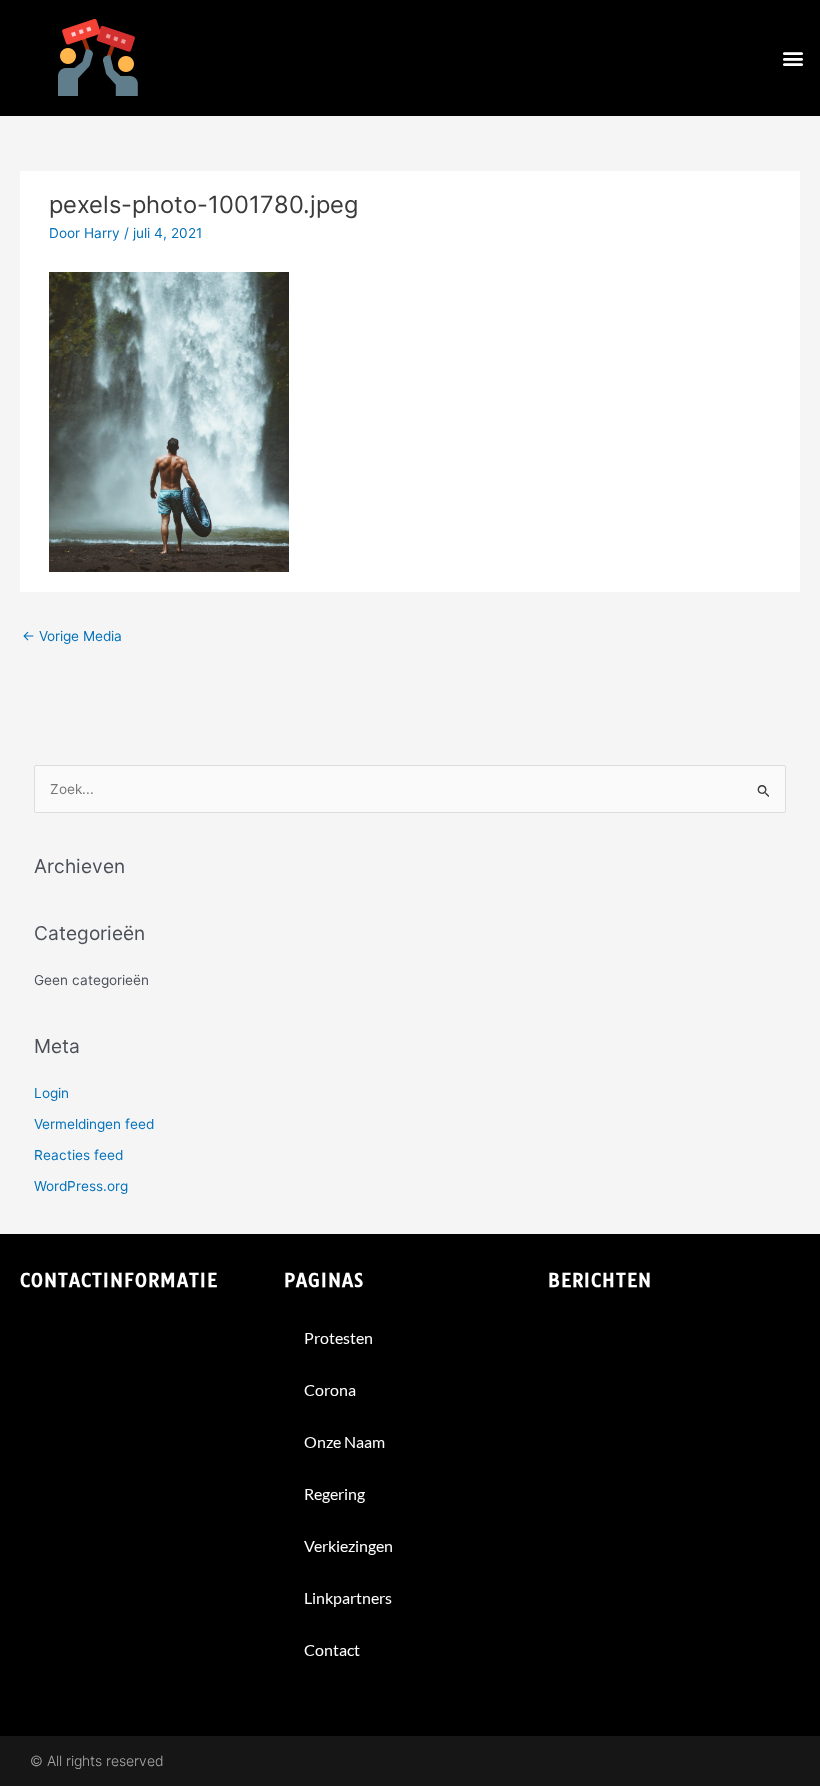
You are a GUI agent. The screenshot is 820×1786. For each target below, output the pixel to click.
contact (332, 1649)
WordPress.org (81, 1186)
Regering (334, 1493)
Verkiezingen (348, 1545)
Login (51, 1093)
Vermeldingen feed (94, 1124)
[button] (793, 58)
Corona (330, 1389)
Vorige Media (72, 636)
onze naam (344, 1441)
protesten (338, 1337)
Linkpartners (348, 1597)
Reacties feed (78, 1155)
